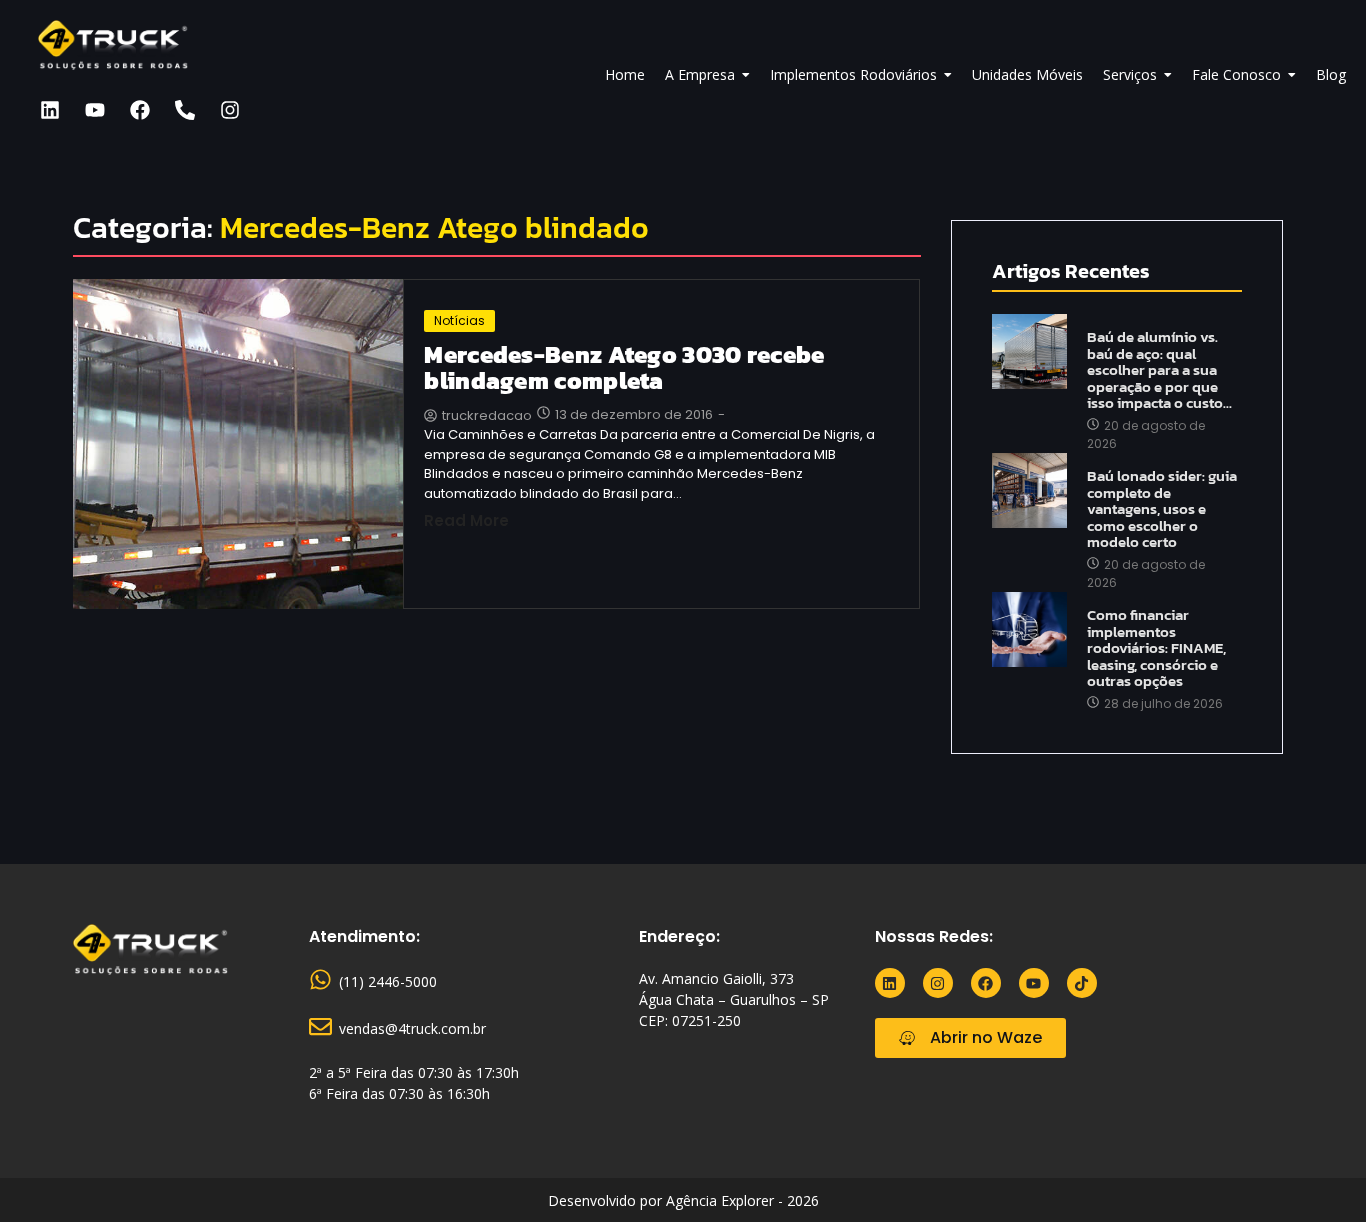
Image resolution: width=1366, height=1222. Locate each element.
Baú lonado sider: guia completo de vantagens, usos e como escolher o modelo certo (1162, 509)
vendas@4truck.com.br (412, 1028)
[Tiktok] (1082, 983)
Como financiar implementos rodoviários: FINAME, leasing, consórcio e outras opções (1156, 648)
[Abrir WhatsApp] (1316, 1171)
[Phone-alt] (185, 110)
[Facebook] (140, 110)
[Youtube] (95, 110)
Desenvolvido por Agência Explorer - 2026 (683, 1200)
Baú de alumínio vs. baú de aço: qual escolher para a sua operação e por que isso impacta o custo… (1159, 370)
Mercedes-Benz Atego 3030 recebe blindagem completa (624, 368)
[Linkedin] (50, 110)
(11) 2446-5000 (388, 981)
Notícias (459, 320)
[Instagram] (230, 110)
